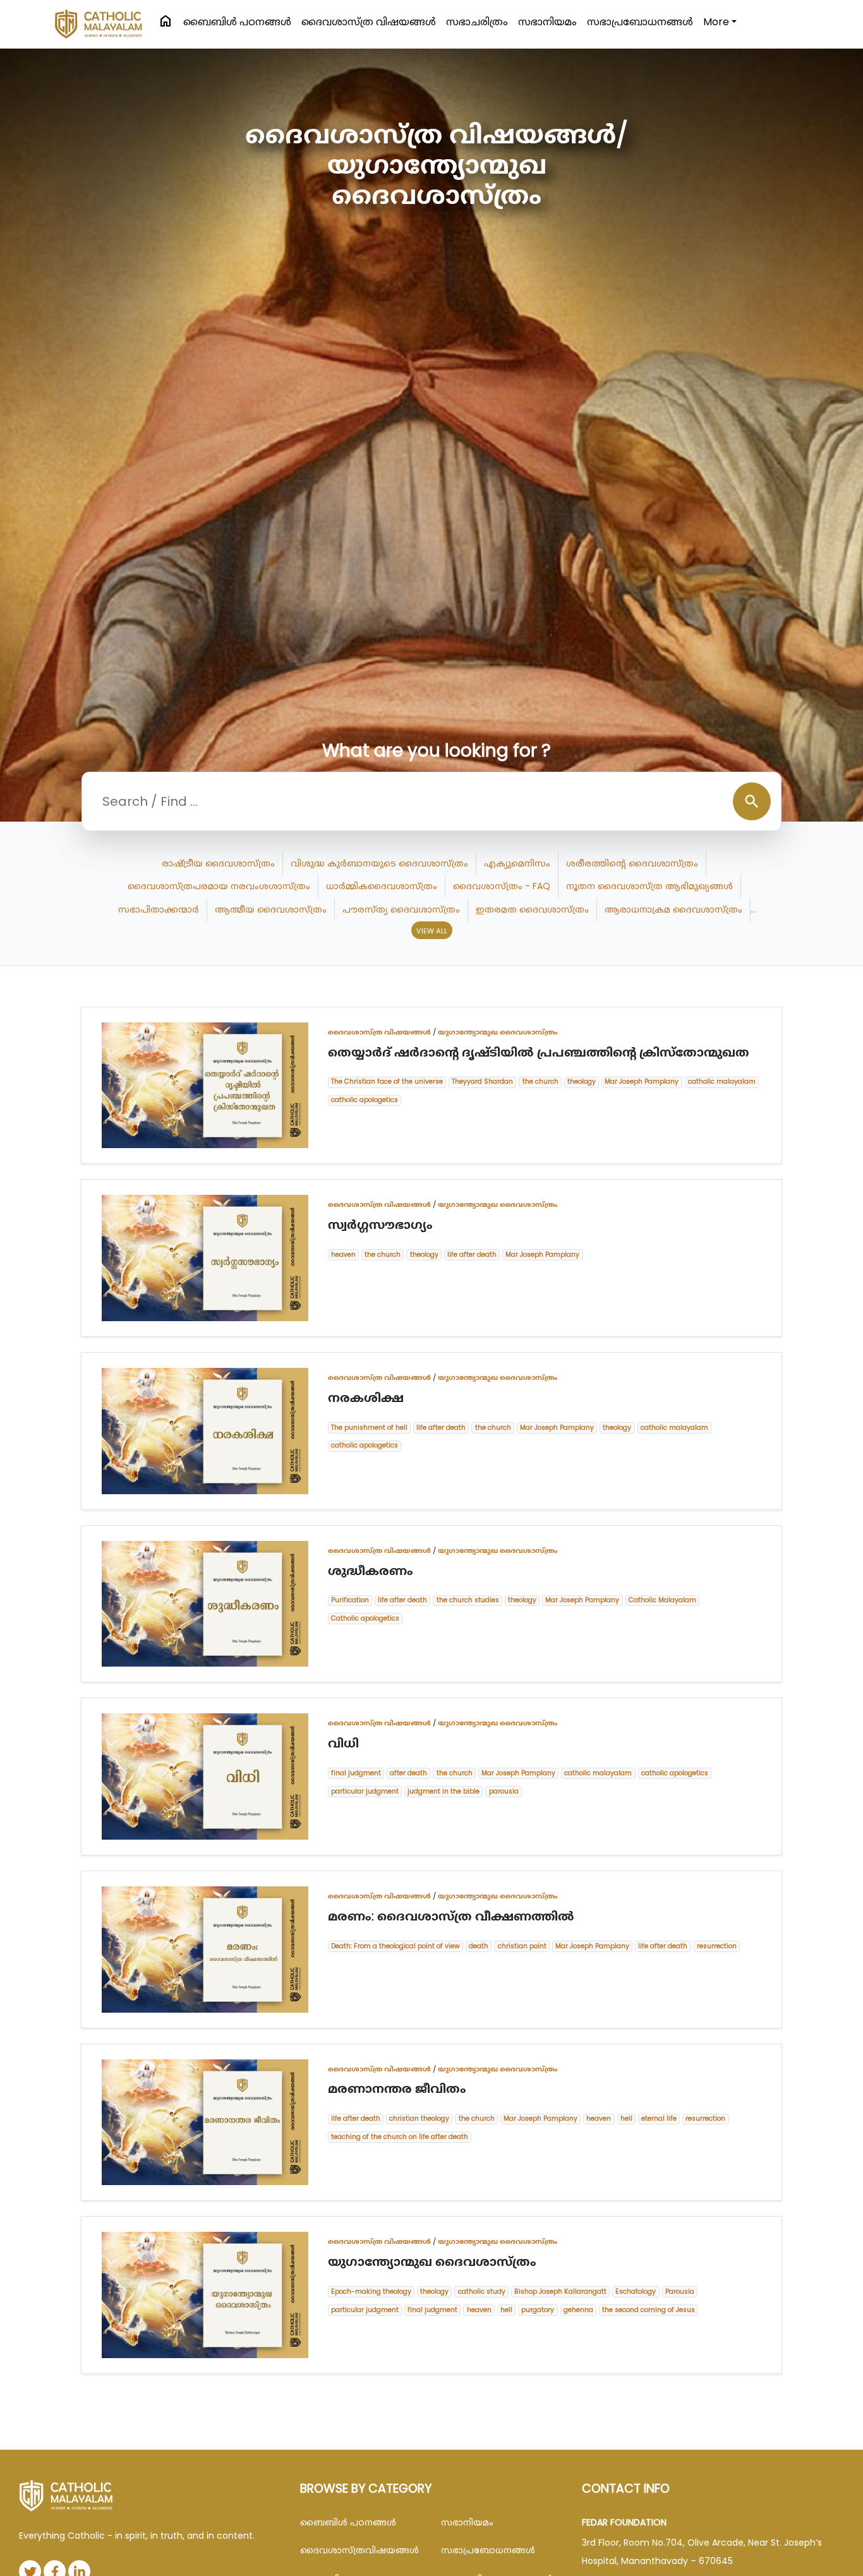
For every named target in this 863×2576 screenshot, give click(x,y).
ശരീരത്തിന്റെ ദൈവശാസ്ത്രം (632, 863)
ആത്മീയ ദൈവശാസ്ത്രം (271, 909)
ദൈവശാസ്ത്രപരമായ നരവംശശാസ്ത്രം (219, 886)
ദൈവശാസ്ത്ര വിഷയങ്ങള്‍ (369, 22)
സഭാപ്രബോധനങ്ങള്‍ (640, 22)
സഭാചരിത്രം (477, 22)
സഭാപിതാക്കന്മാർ (159, 909)
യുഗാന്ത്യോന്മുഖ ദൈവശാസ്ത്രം (498, 1032)
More (716, 22)
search (752, 801)
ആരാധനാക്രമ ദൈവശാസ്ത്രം (673, 909)
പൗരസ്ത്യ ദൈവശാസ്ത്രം (401, 909)
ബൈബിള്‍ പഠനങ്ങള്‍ (237, 22)
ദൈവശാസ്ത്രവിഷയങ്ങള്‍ (359, 2550)
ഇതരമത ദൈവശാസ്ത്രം (532, 909)
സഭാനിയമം (547, 22)
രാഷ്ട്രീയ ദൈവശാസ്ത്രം (218, 863)
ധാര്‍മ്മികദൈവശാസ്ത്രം (382, 886)
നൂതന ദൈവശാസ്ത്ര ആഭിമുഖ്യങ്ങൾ (649, 886)
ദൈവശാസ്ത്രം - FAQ (502, 886)
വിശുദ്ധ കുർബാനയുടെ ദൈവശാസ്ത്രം (379, 863)
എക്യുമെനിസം (517, 863)
